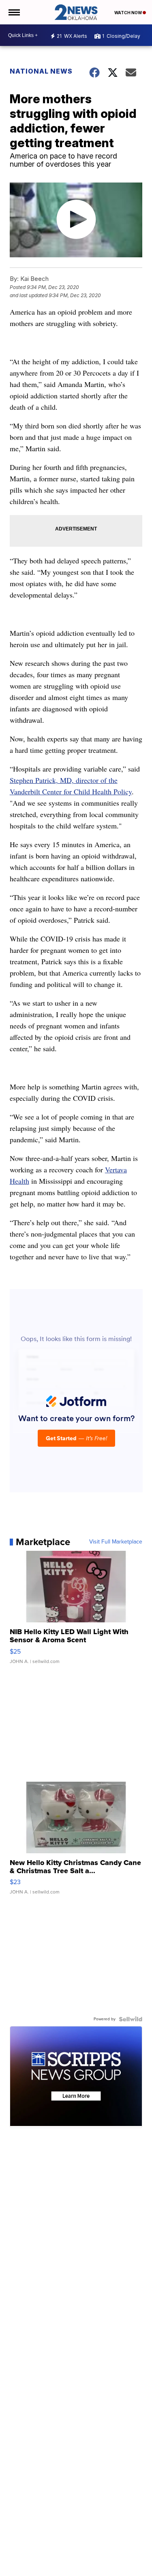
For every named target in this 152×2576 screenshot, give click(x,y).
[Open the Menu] (14, 12)
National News (41, 71)
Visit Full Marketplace (116, 1542)
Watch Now (128, 13)
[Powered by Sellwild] (131, 2019)
